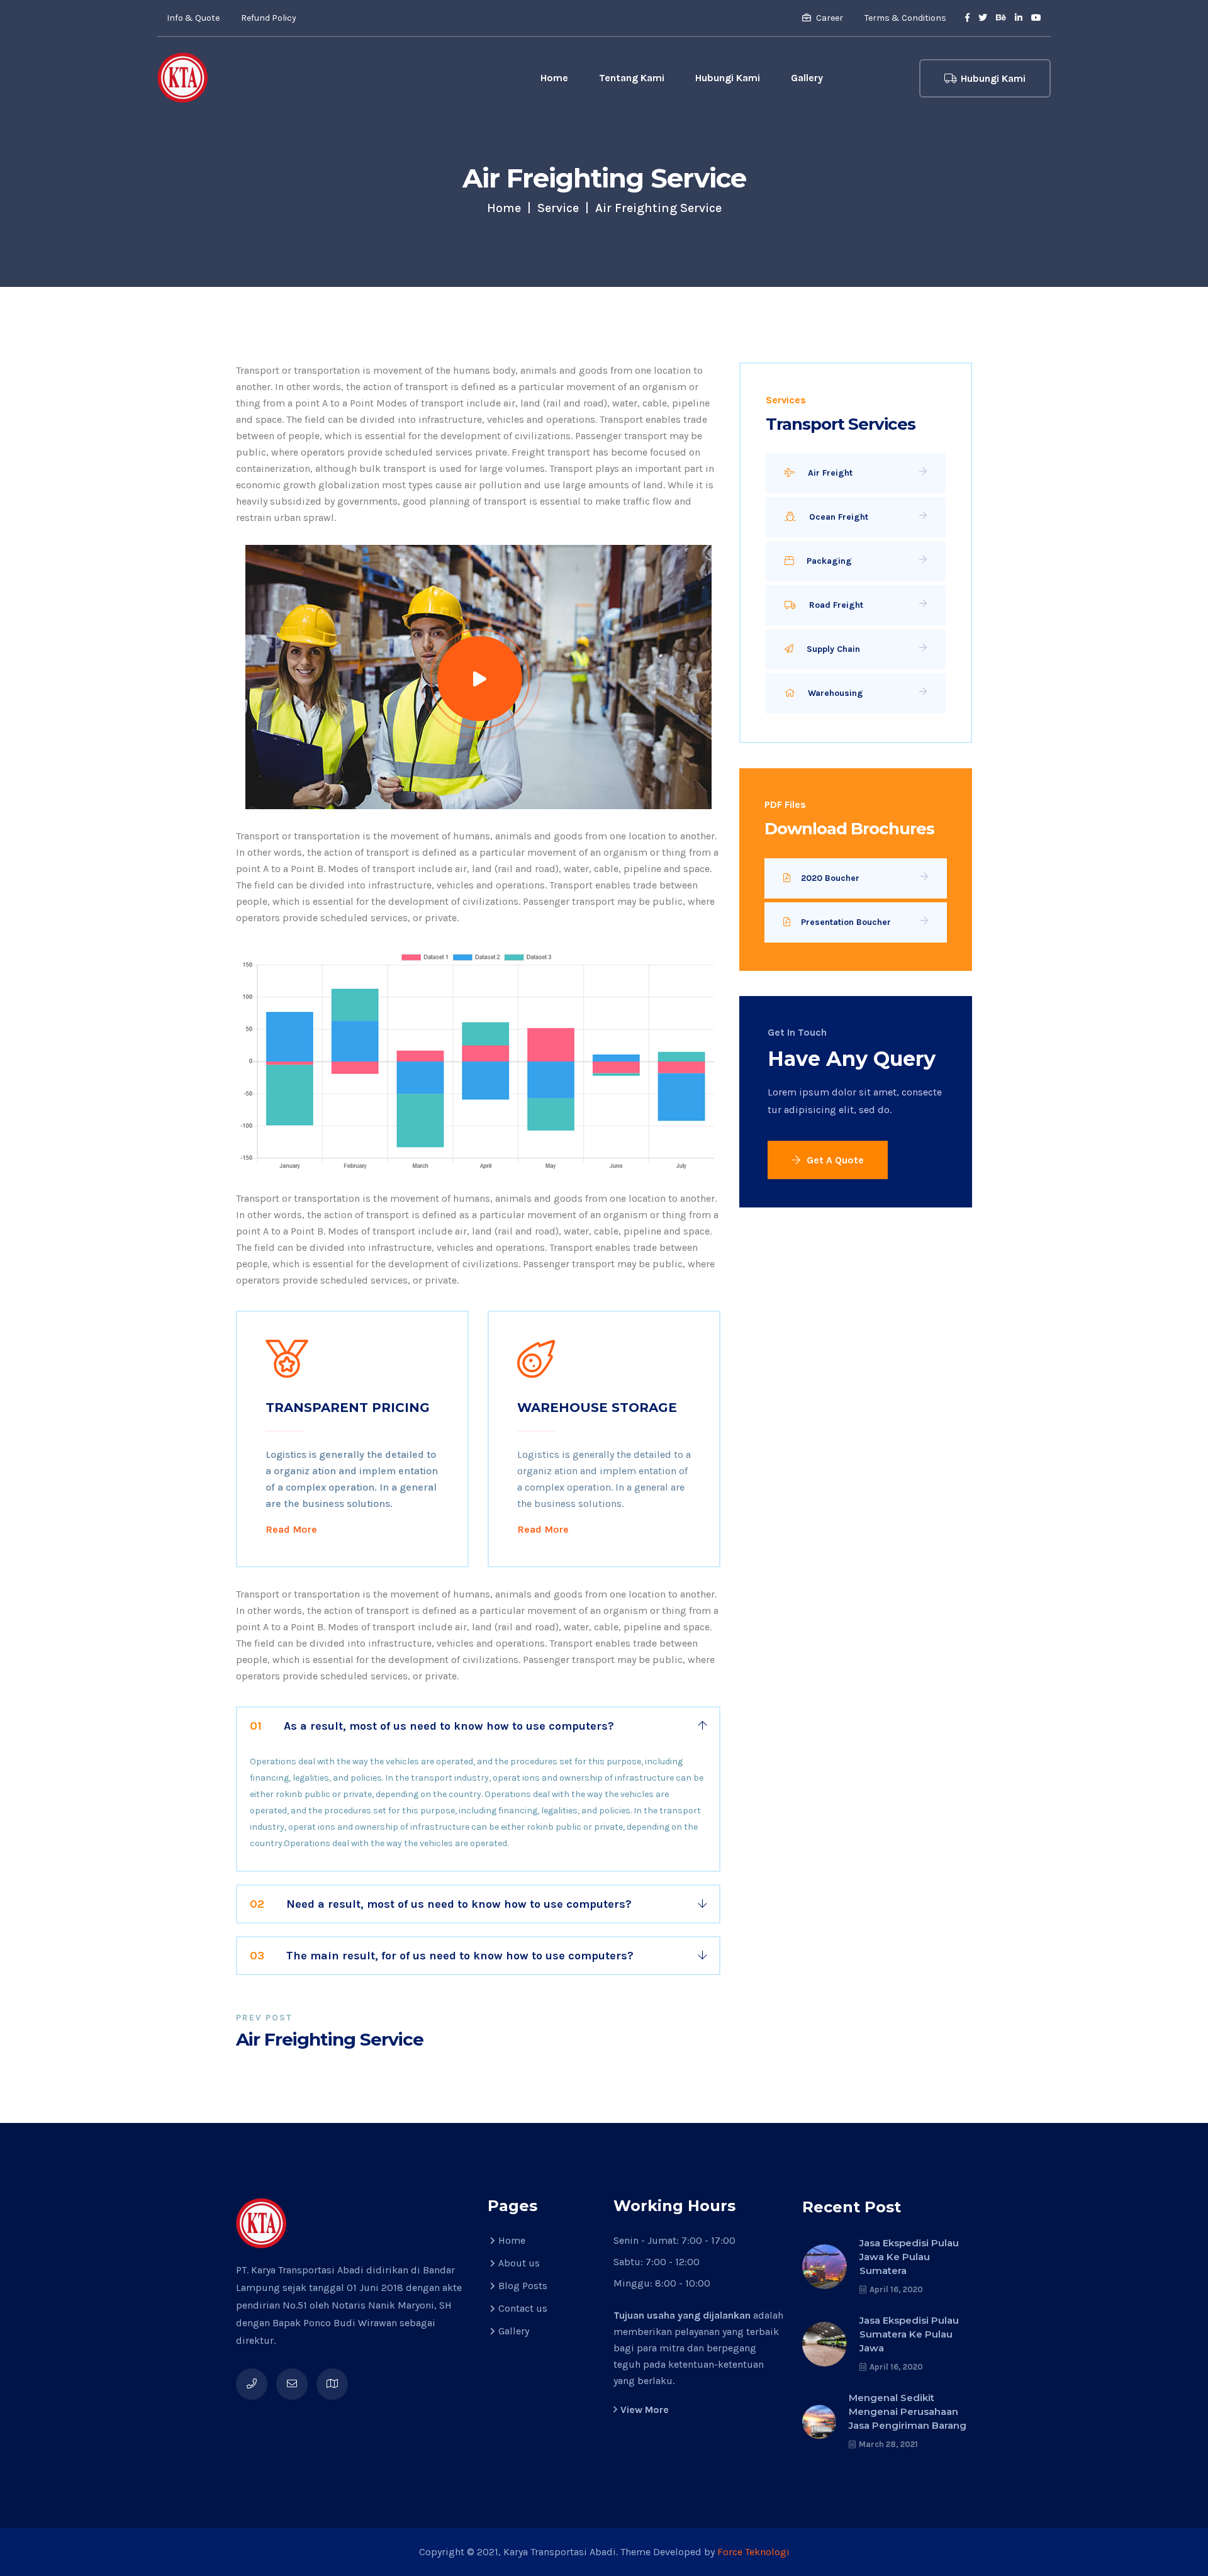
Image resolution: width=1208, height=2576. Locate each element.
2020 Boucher (830, 878)
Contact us (523, 2308)
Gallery (807, 78)
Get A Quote (834, 1160)
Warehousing (834, 693)
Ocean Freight (837, 517)
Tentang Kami (632, 78)
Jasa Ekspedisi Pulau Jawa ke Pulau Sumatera (909, 2257)
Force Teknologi (753, 2552)
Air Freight (829, 473)
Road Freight (835, 605)
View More (645, 2410)
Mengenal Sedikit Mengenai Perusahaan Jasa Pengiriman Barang (908, 2411)
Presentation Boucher (846, 922)
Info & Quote (193, 18)
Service (558, 208)
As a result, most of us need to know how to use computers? (432, 1726)
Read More (291, 1529)
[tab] (478, 1726)
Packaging (828, 561)
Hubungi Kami (728, 78)
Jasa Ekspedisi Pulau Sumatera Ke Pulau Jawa (909, 2334)
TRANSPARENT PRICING (348, 1408)
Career (829, 18)
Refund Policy (269, 18)
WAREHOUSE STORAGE (597, 1408)
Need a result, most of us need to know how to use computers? (441, 1904)
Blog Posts (523, 2286)
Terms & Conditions (905, 18)
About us (519, 2263)
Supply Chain (832, 649)
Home (554, 78)
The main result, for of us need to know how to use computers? (442, 1956)
